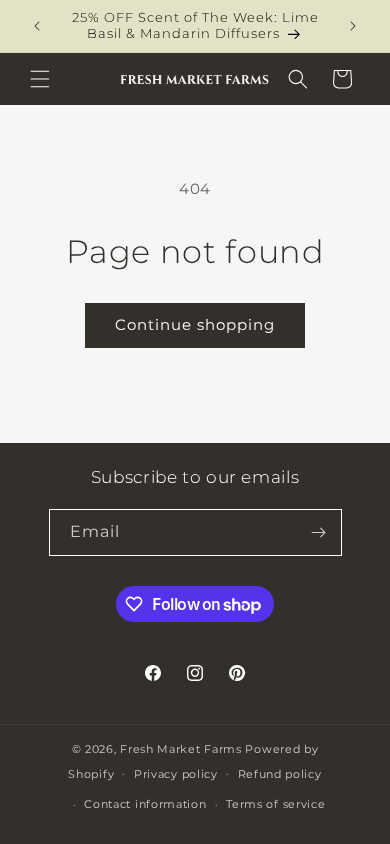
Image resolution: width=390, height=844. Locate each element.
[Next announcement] (353, 26)
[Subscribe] (319, 532)
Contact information (145, 804)
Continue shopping (195, 324)
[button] (40, 79)
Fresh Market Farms (181, 749)
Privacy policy (176, 774)
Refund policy (280, 774)
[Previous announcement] (37, 26)
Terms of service (275, 804)
